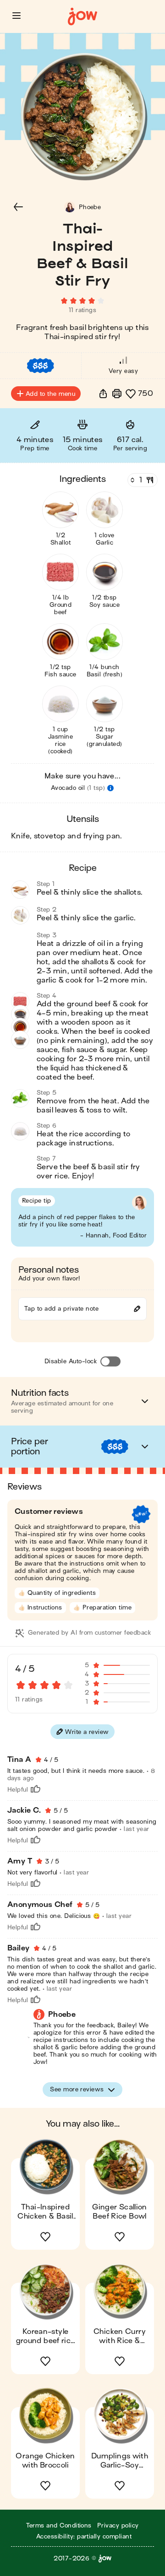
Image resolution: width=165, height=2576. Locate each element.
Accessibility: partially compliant (84, 2536)
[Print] (117, 394)
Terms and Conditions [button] (59, 2525)
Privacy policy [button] (118, 2525)
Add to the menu (50, 394)
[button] (16, 16)
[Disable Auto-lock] (110, 1361)
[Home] (82, 17)
